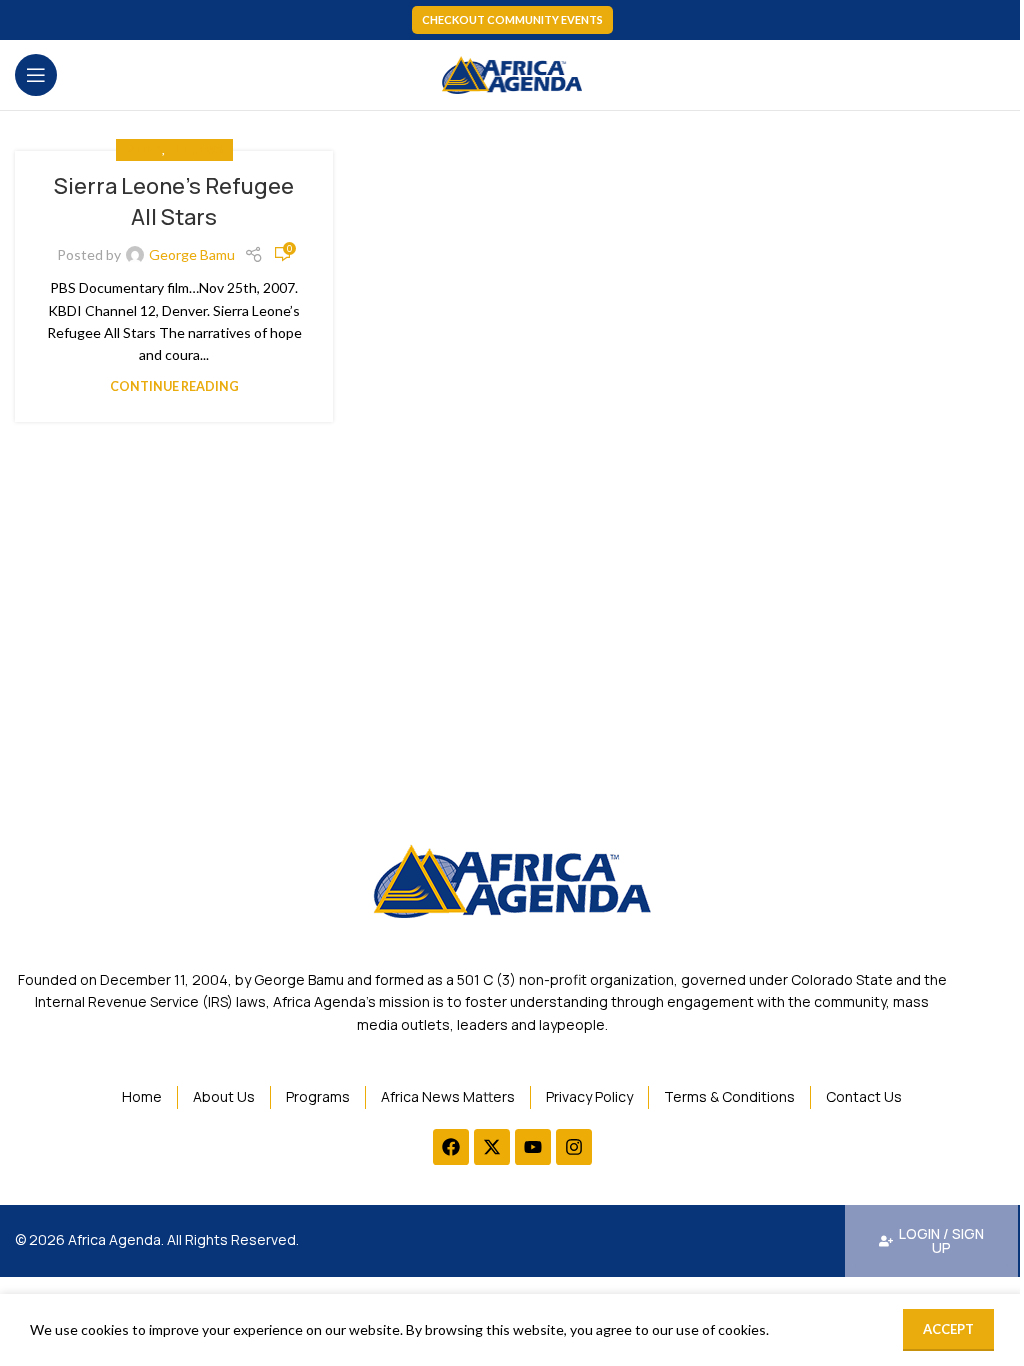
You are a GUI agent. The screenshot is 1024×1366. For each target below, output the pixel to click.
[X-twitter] (492, 1147)
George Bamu (192, 254)
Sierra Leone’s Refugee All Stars (174, 201)
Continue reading (174, 386)
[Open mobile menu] (36, 75)
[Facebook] (451, 1147)
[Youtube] (533, 1147)
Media (144, 149)
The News (195, 149)
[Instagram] (574, 1147)
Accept (948, 1329)
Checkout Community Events (512, 19)
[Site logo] (512, 73)
